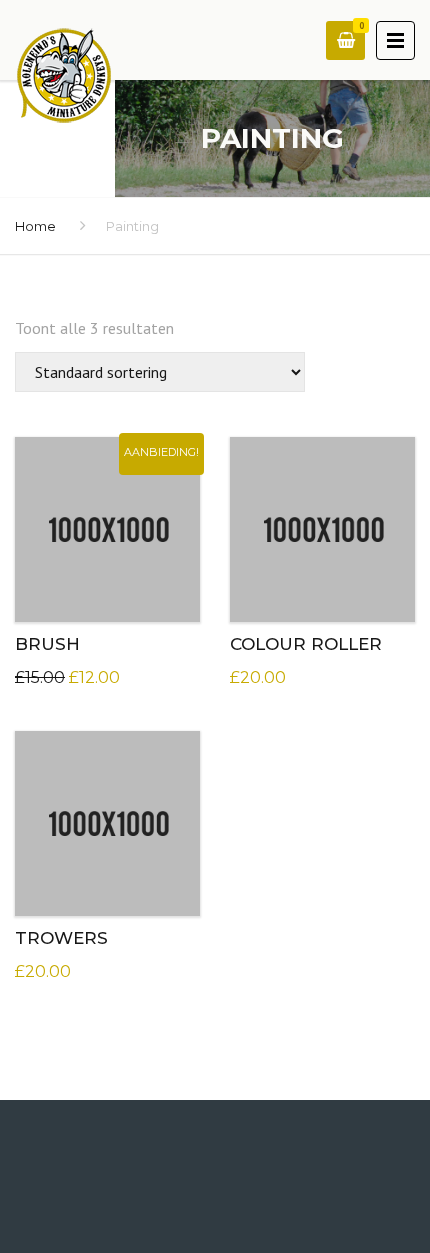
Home (35, 226)
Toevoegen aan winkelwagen (122, 524)
